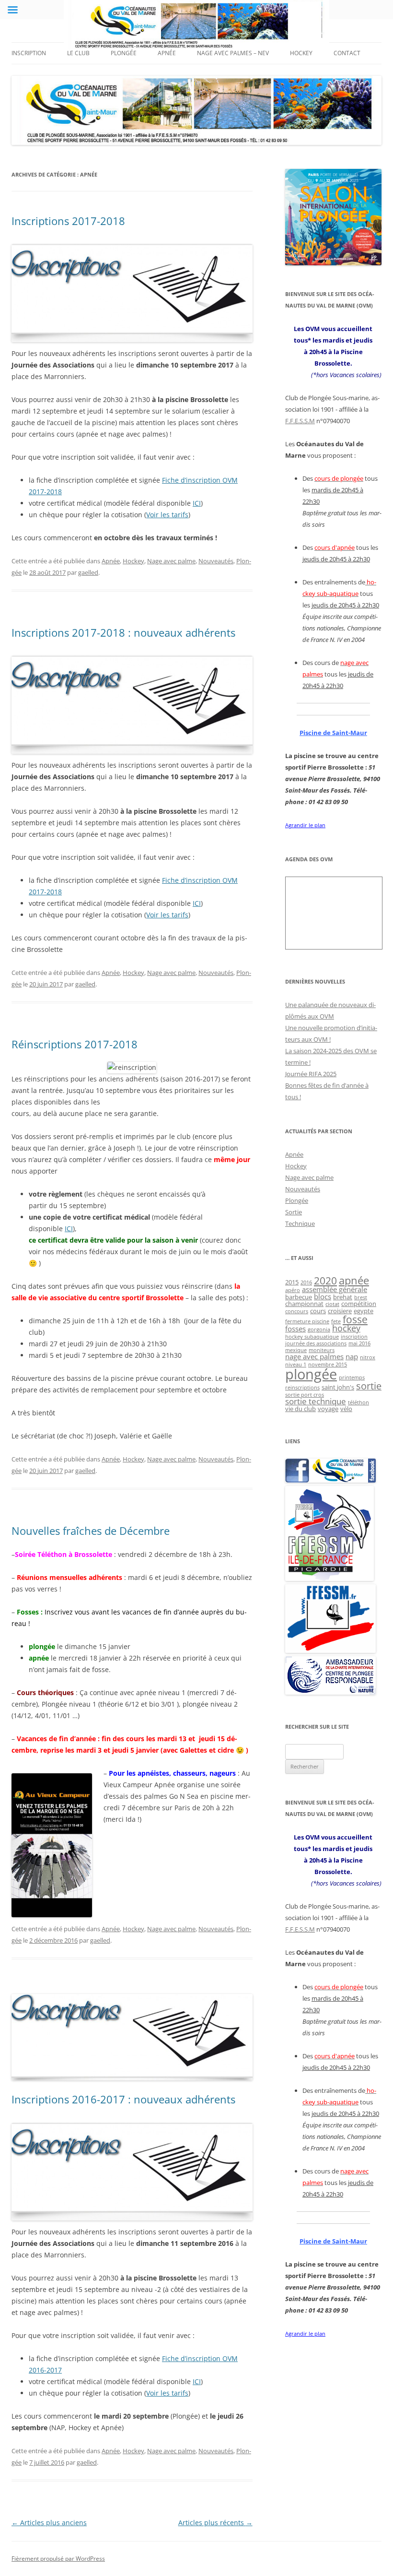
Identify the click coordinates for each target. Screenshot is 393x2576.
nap (352, 1356)
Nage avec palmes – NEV (233, 53)
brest (361, 1297)
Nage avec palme (171, 561)
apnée (354, 1280)
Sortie (294, 1212)
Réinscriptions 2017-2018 (75, 1044)
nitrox (368, 1357)
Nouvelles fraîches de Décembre (91, 1531)
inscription (354, 1337)
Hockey (301, 53)
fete (336, 1321)
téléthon (358, 1402)
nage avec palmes (314, 1356)
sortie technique (316, 1401)
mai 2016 (359, 1343)
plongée (311, 1374)
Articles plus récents (215, 2523)
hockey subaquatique (312, 1337)
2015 (292, 1282)
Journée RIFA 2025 (311, 1074)
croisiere (340, 1311)
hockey (346, 1328)
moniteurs (322, 1350)
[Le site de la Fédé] (330, 1650)
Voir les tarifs (167, 515)
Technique (300, 1223)
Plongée (124, 53)
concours (297, 1311)
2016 (306, 1282)
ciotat (332, 1304)
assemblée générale (335, 1289)
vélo (346, 1409)
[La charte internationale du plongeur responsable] (330, 1692)
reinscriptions (302, 1388)
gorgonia (319, 1330)
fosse (355, 1319)
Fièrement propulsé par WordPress (58, 2558)
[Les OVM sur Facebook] (330, 1480)
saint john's (338, 1387)
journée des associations (316, 1343)
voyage (328, 1409)
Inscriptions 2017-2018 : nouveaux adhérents (123, 632)
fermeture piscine (307, 1321)
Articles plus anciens (49, 2523)
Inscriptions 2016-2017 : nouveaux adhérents (123, 2099)
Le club (78, 53)
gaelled (88, 572)
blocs (323, 1296)
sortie (369, 1386)
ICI (197, 503)
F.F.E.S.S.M (300, 421)
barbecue (299, 1297)
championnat (304, 1304)
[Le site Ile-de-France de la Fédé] (329, 1579)
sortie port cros (305, 1395)
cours (318, 1311)
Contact (347, 53)
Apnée (167, 53)
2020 (325, 1280)
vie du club (301, 1409)
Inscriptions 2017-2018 (68, 221)
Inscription (29, 53)
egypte (364, 1311)
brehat (343, 1297)
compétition (359, 1304)
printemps (352, 1377)
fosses (295, 1329)
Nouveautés (216, 561)
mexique (296, 1350)
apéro (293, 1290)
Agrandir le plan (305, 825)
